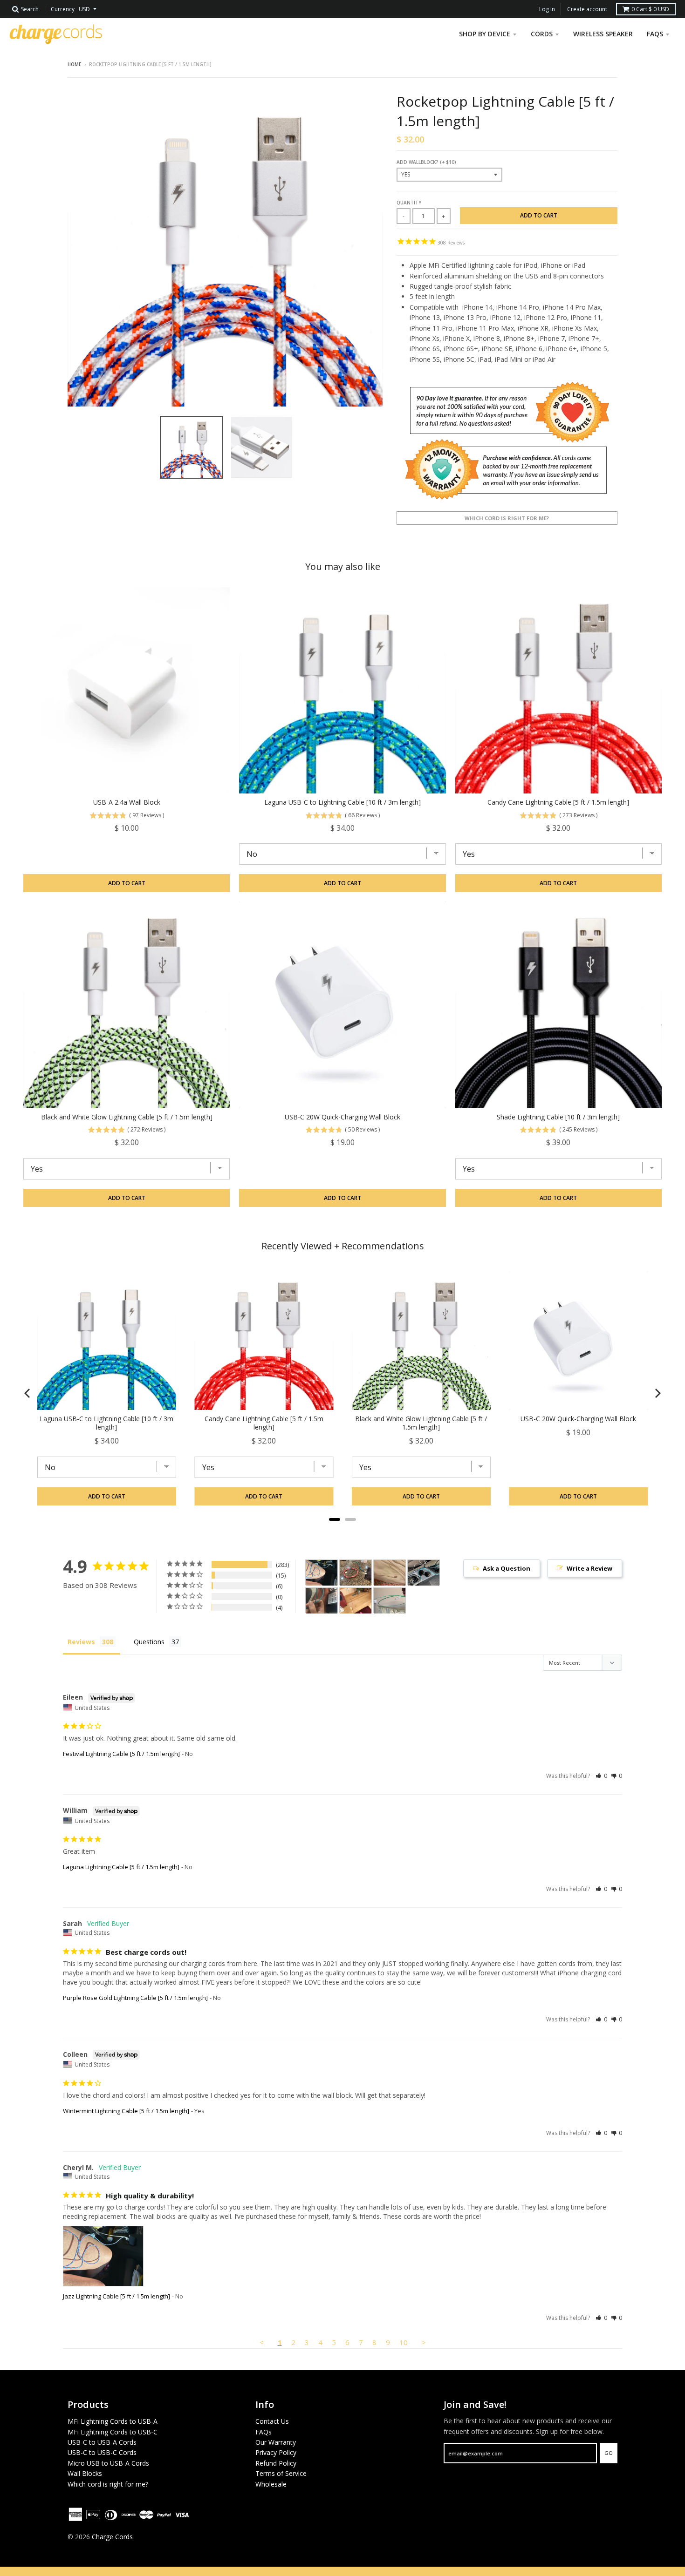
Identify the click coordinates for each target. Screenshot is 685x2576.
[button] (601, 1776)
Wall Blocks (85, 2473)
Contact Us (272, 2421)
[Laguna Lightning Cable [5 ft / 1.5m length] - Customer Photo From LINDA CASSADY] (322, 1601)
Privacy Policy (276, 2452)
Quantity (409, 203)
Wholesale (271, 2484)
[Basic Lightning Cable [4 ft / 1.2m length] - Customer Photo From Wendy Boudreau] (424, 1573)
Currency (63, 9)
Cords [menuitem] (542, 34)
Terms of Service (281, 2473)
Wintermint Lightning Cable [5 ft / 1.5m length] (126, 2111)
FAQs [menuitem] (655, 34)
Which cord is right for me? (507, 518)
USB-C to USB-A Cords (102, 2442)
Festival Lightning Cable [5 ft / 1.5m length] (121, 1754)
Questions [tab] (149, 1642)
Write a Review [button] (589, 1568)
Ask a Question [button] (507, 1568)
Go (609, 2453)
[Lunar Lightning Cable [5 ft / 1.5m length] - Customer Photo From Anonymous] (390, 1601)
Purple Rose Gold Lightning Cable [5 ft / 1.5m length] (135, 1998)
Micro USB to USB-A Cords (108, 2463)
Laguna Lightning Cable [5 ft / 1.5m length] (121, 1867)
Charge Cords (112, 2537)
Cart (650, 9)
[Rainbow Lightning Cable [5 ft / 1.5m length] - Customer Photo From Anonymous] (356, 1601)
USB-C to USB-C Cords (102, 2452)
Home (74, 64)
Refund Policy (276, 2463)
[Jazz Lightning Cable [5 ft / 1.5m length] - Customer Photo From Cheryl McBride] (322, 1573)
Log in (547, 9)
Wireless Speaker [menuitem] (603, 34)
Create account (587, 9)
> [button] (424, 2342)
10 (404, 2342)
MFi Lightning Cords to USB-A (113, 2421)
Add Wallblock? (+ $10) (426, 162)
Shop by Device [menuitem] (485, 34)
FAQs (264, 2432)
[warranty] (507, 440)
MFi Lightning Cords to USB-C (113, 2432)
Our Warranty (276, 2442)
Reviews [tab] (81, 1642)
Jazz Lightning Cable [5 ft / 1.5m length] (116, 2296)
